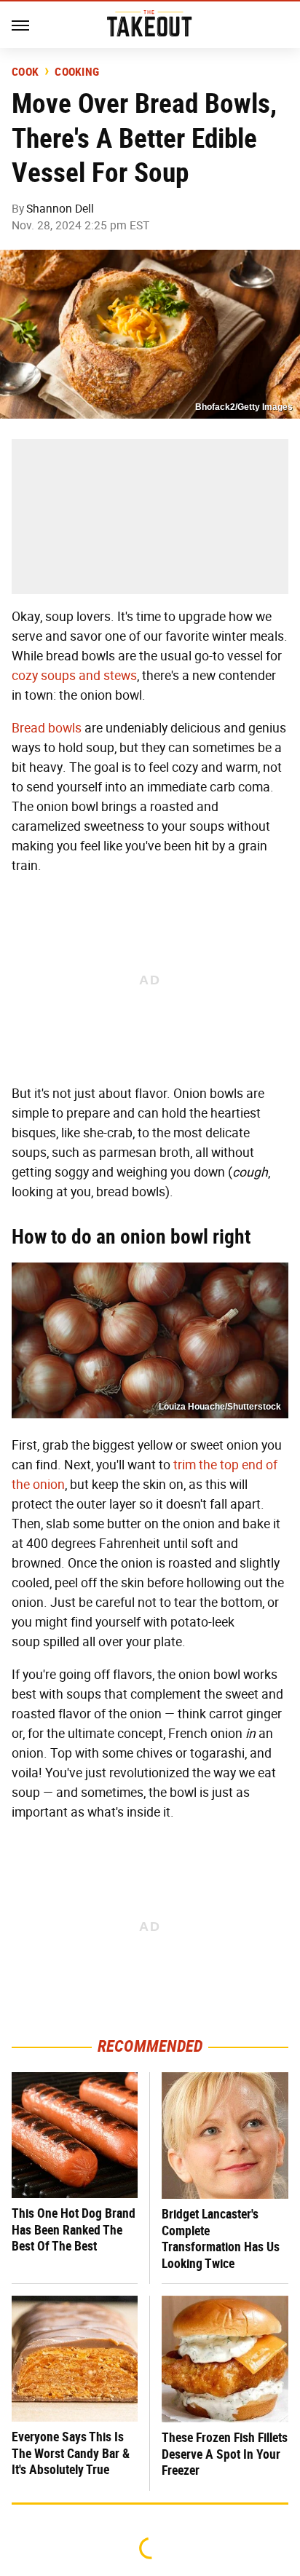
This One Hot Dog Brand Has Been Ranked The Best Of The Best (74, 2229)
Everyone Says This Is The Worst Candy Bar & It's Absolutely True (71, 2453)
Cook (25, 72)
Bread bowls (47, 728)
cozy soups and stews (74, 676)
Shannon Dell (60, 209)
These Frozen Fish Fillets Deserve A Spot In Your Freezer (225, 2454)
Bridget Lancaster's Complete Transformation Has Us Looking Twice (221, 2239)
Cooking (77, 72)
